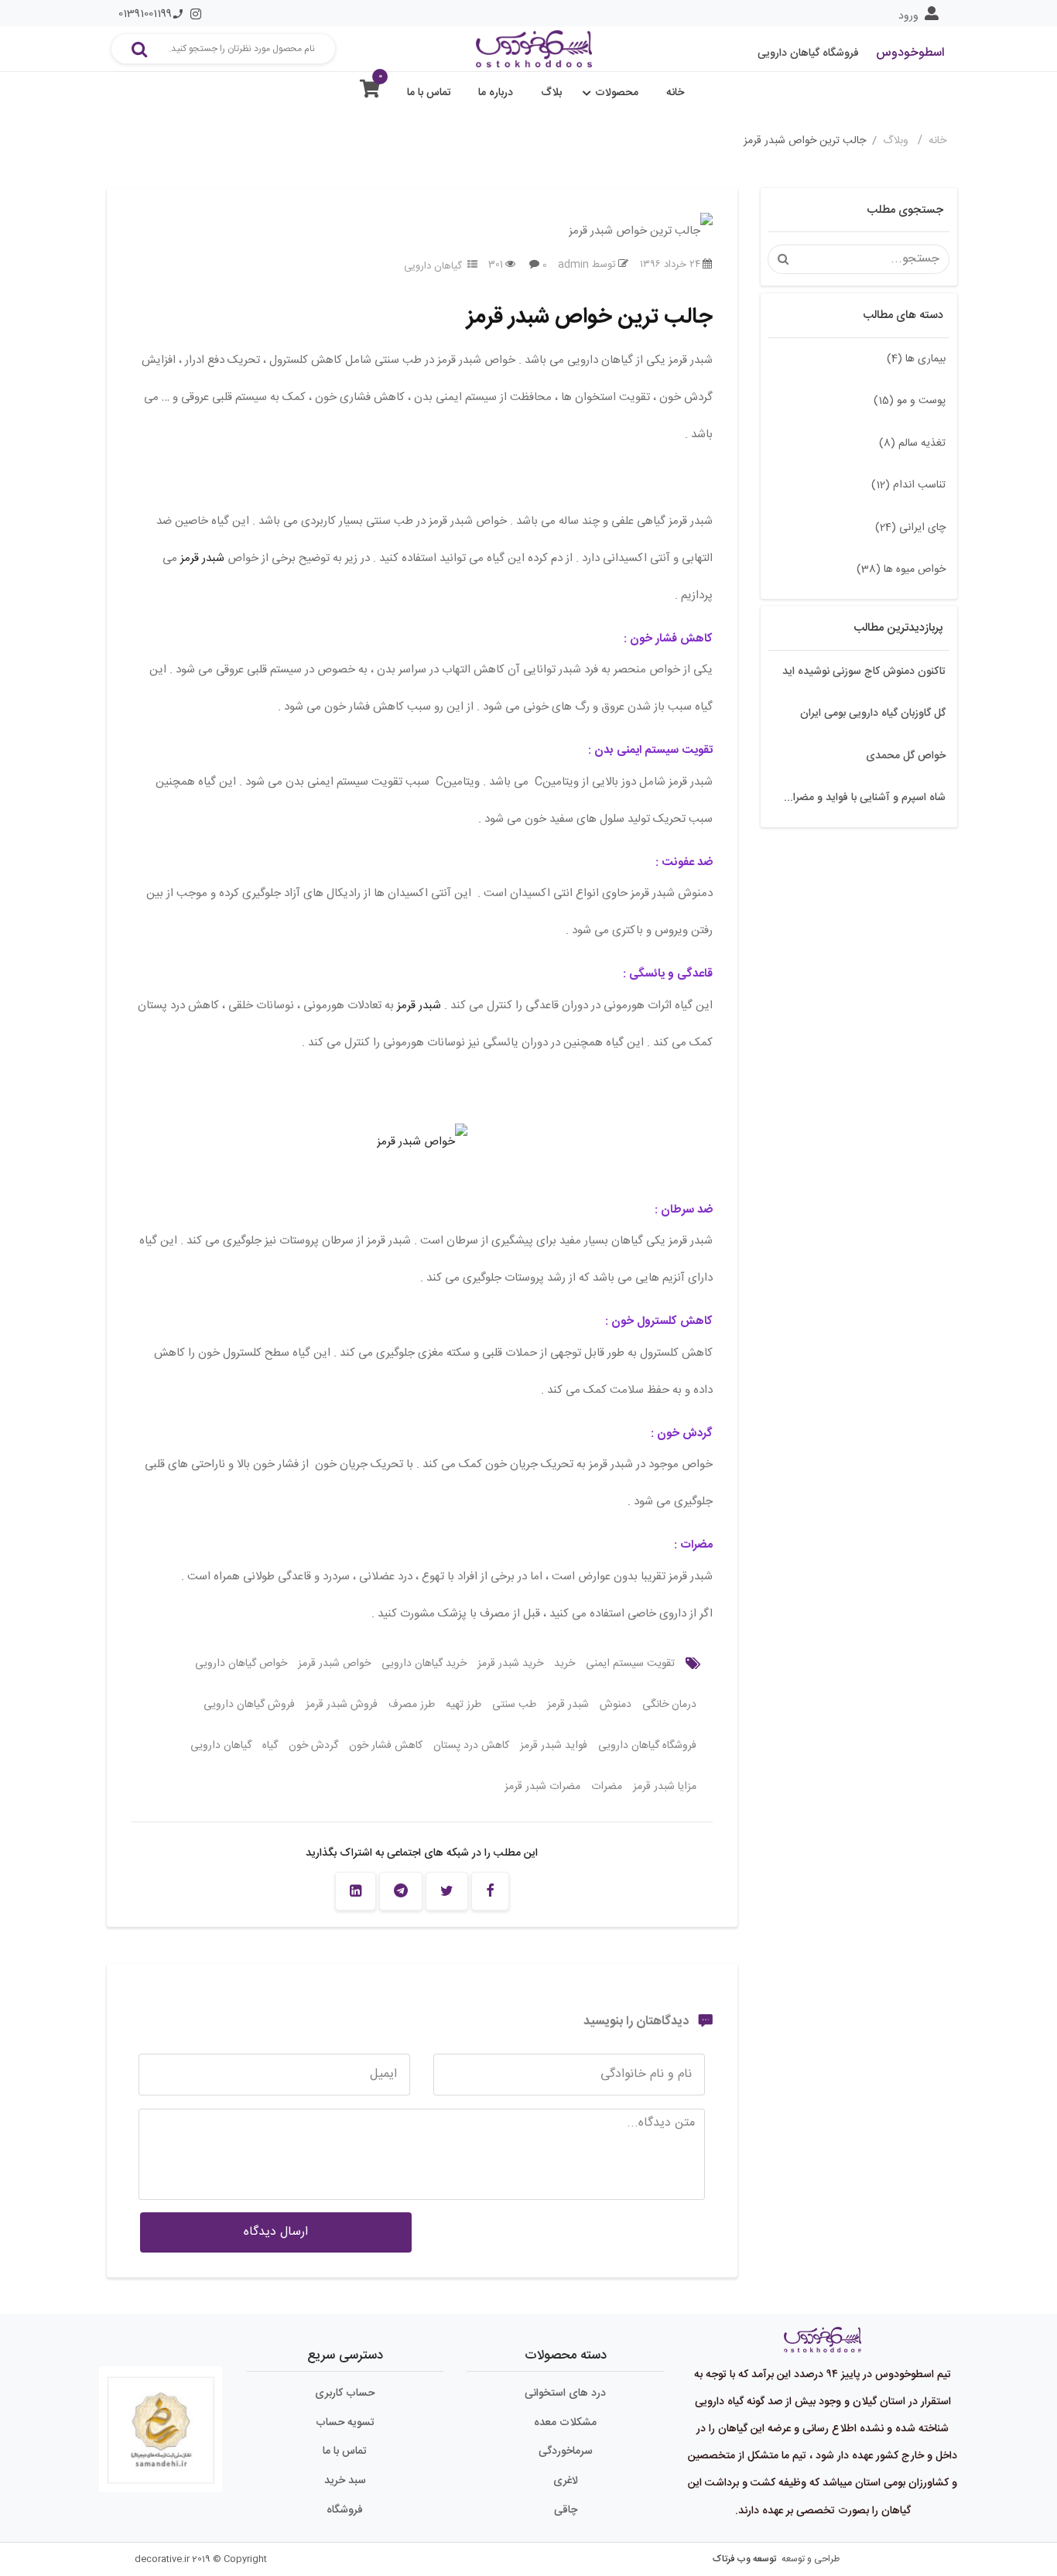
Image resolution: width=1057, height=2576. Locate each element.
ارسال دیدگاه (276, 2232)
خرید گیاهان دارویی (424, 1664)
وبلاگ (897, 141)
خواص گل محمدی (906, 756)
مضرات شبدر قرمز (542, 1787)
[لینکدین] (356, 1891)
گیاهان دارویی (433, 266)
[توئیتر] (447, 1891)
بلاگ (551, 93)
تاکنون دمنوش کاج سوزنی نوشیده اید (864, 672)
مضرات (607, 1787)
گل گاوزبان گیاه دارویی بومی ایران (873, 713)
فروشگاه (345, 2510)
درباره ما (496, 93)
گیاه (270, 1746)
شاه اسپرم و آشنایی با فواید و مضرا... (865, 798)
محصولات (617, 93)
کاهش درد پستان (471, 1746)
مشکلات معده (565, 2423)
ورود (908, 16)
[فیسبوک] (490, 1891)
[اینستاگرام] (196, 14)
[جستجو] (139, 49)
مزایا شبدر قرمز (665, 1787)
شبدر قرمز (202, 558)
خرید (564, 1664)
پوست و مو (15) (910, 401)
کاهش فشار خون (386, 1746)
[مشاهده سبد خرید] (370, 92)
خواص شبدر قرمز (334, 1664)
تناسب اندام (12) (908, 485)
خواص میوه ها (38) (901, 570)
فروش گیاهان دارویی (249, 1705)
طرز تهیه (464, 1705)
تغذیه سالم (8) (912, 443)
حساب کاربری (345, 2393)
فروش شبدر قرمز (342, 1705)
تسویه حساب (345, 2423)
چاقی (566, 2510)
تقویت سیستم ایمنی (630, 1664)
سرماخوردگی (566, 2451)
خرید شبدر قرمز (510, 1664)
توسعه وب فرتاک (744, 2559)
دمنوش (616, 1705)
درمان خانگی (669, 1705)
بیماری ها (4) (916, 359)
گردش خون (313, 1746)
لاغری (566, 2481)
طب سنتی (514, 1705)
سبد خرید (345, 2481)
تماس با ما (429, 93)
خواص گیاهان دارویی (241, 1664)
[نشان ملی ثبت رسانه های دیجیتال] (161, 2423)
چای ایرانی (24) (910, 528)
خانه (675, 93)
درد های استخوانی (565, 2393)
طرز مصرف (412, 1705)
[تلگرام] (401, 1891)
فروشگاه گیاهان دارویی (647, 1746)
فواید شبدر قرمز (554, 1746)
